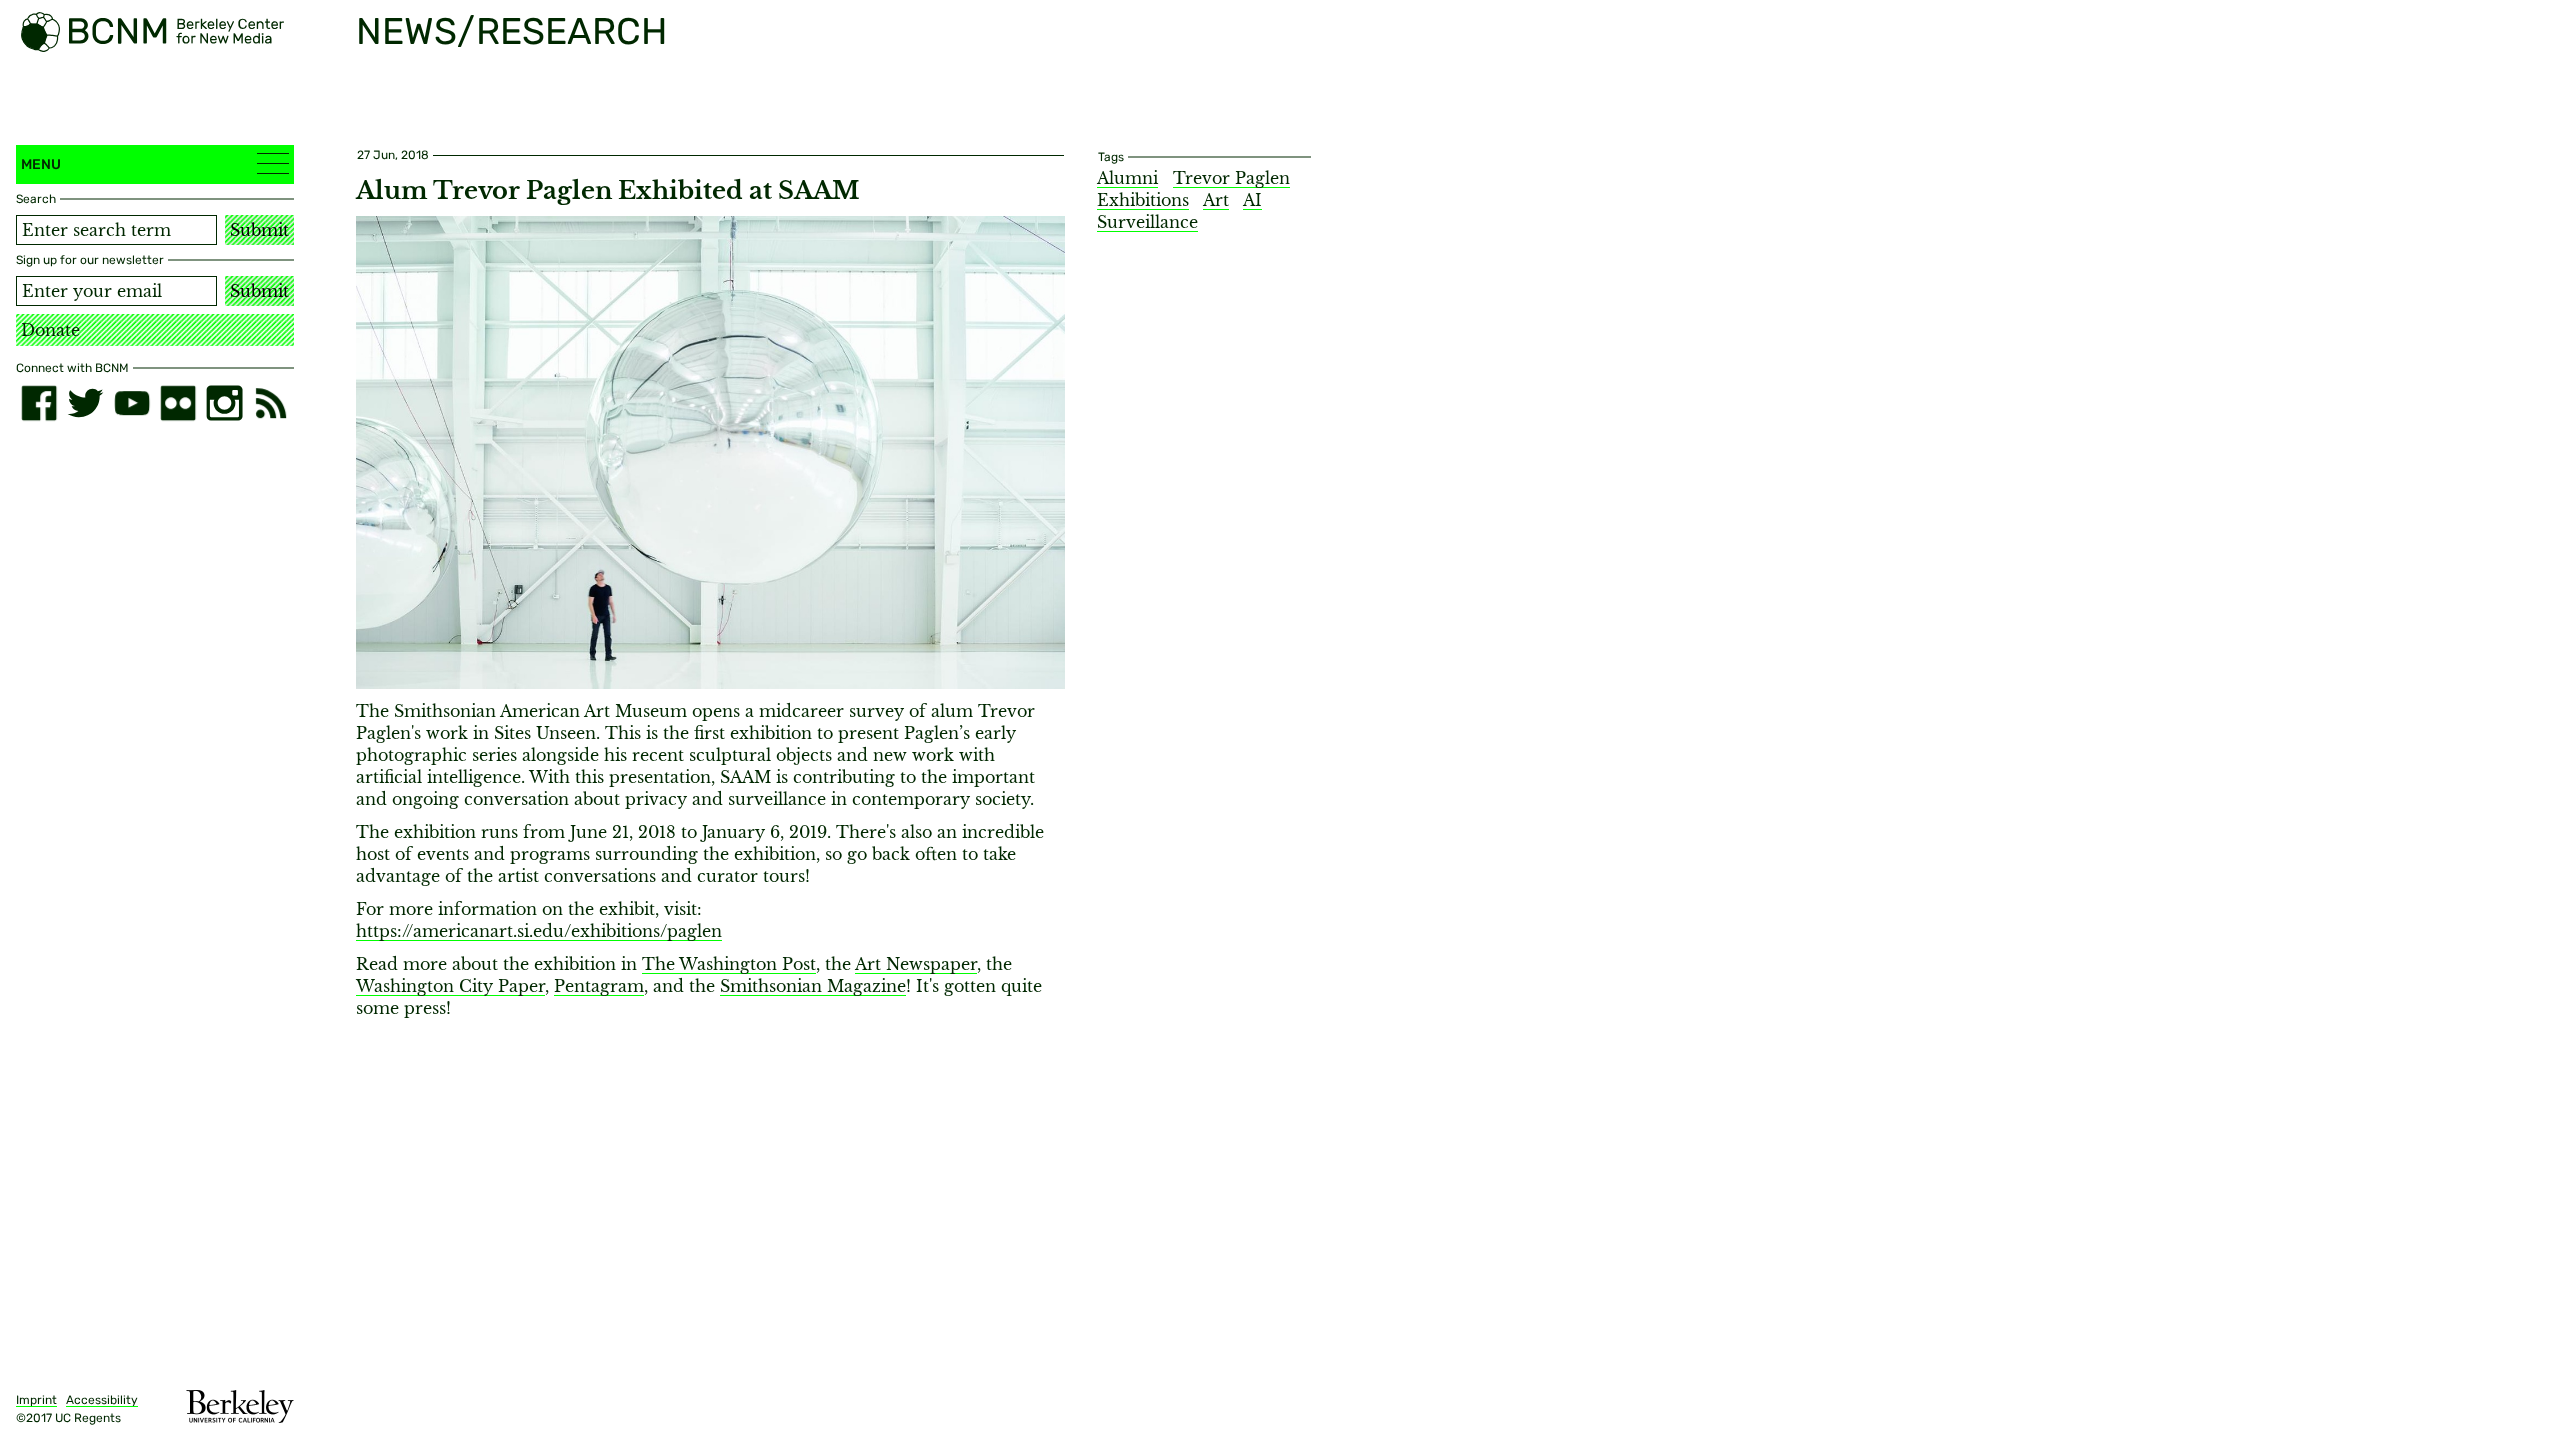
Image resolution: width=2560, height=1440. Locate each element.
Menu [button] (41, 164)
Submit (259, 230)
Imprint (36, 1400)
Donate (50, 330)
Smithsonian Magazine (813, 986)
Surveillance (1147, 222)
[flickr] (178, 403)
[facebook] (39, 403)
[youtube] (132, 403)
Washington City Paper (450, 986)
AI (1252, 200)
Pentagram (599, 986)
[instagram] (224, 403)
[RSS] (271, 403)
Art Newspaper (916, 964)
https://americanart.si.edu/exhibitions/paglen (539, 931)
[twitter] (85, 403)
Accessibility (102, 1400)
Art (1216, 200)
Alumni (1127, 178)
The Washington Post (729, 964)
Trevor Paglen (1231, 178)
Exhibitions (1143, 200)
